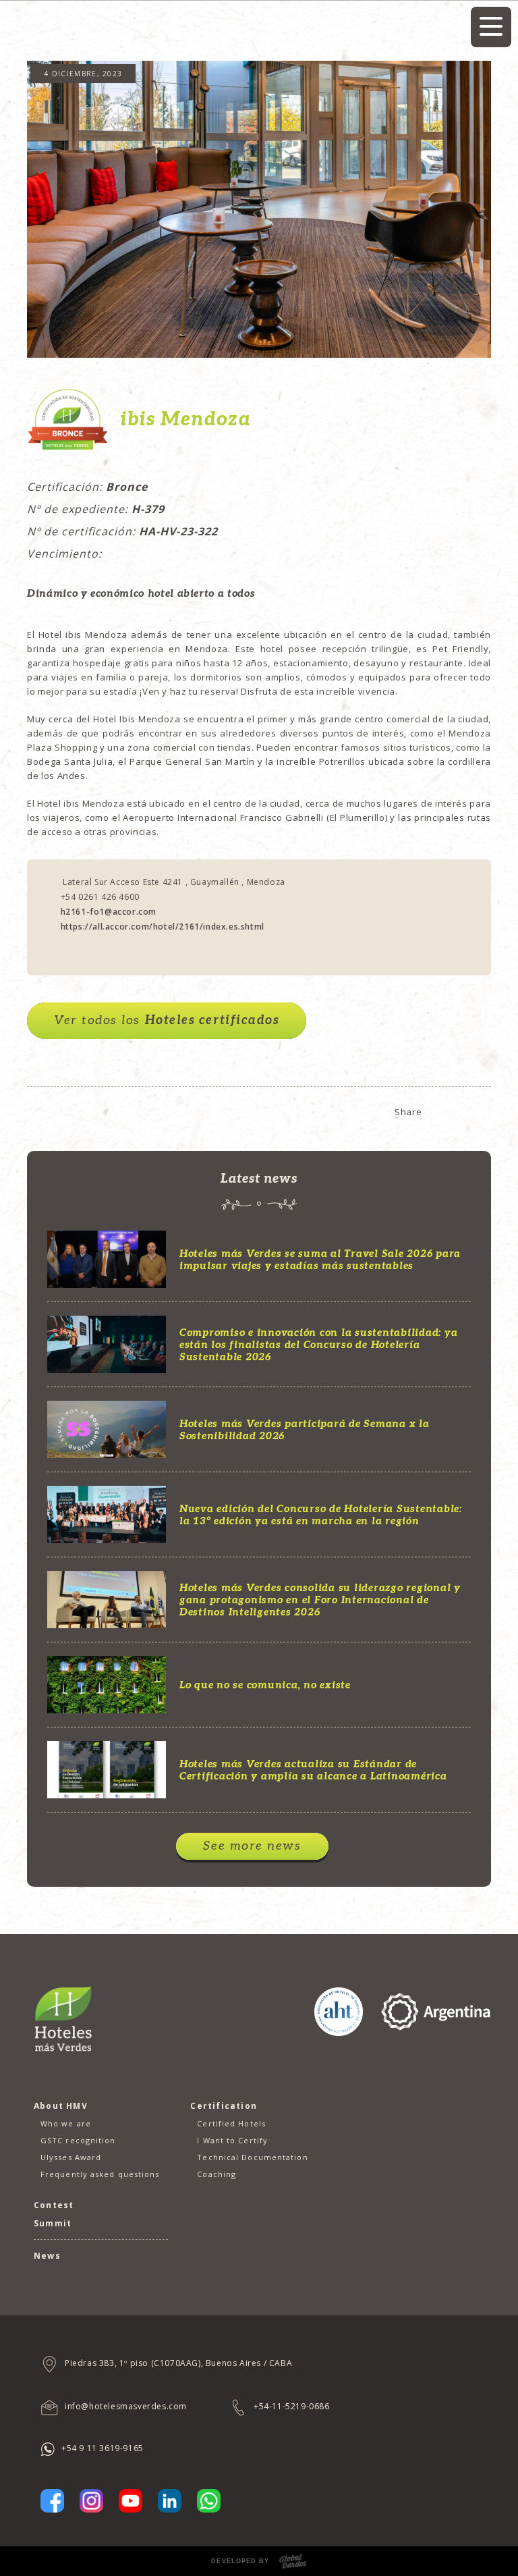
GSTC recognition (78, 2140)
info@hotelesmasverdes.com (126, 2406)
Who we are (66, 2123)
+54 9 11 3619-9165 (103, 2448)
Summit (53, 2223)
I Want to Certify (232, 2140)
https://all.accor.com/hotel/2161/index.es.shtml (163, 927)
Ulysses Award (71, 2157)
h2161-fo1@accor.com (109, 912)
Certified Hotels (231, 2123)
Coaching (217, 2174)
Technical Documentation (252, 2157)
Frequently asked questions (100, 2174)
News (47, 2256)
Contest (54, 2205)
